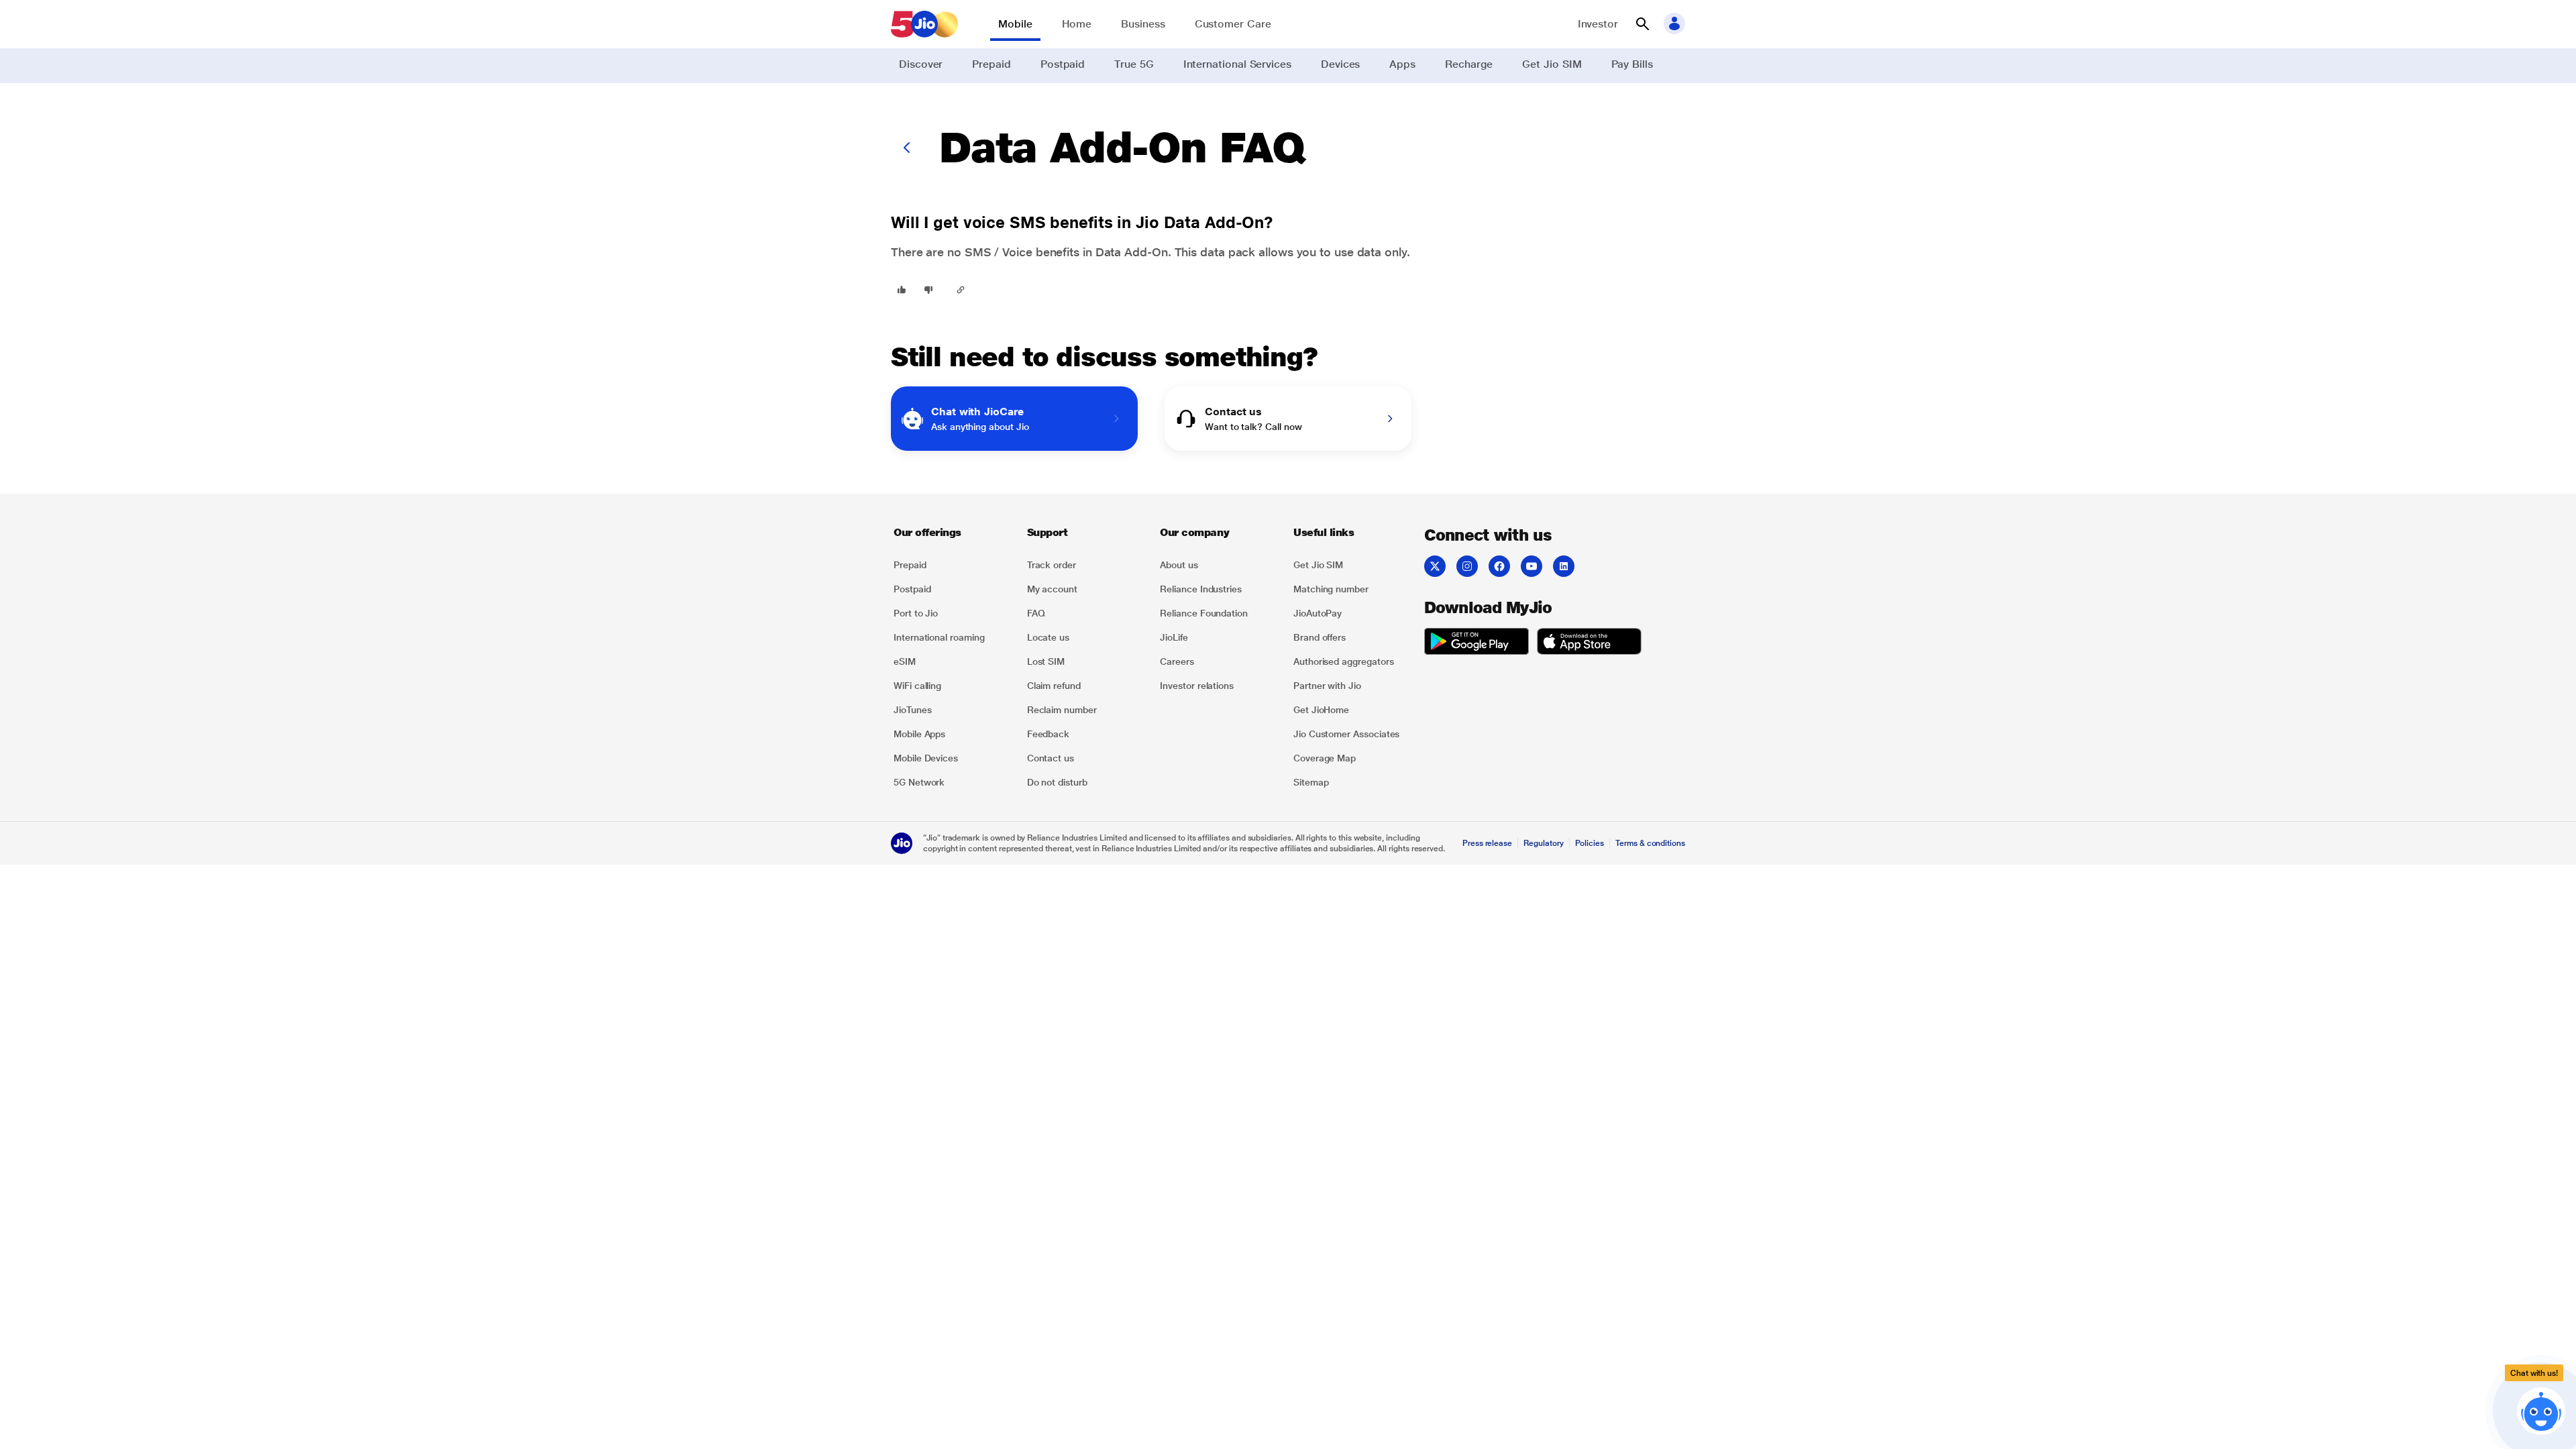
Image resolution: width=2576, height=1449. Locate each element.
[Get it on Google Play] (1477, 643)
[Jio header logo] (924, 24)
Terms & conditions (1650, 843)
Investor (1598, 24)
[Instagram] (1467, 566)
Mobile (1015, 24)
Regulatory (1543, 843)
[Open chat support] (2541, 1411)
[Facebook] (1499, 566)
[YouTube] (1532, 566)
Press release (1487, 843)
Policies (1590, 843)
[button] (1642, 24)
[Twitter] (1435, 566)
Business (1143, 24)
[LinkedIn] (1564, 566)
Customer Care (1233, 24)
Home (1077, 24)
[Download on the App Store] (1589, 643)
